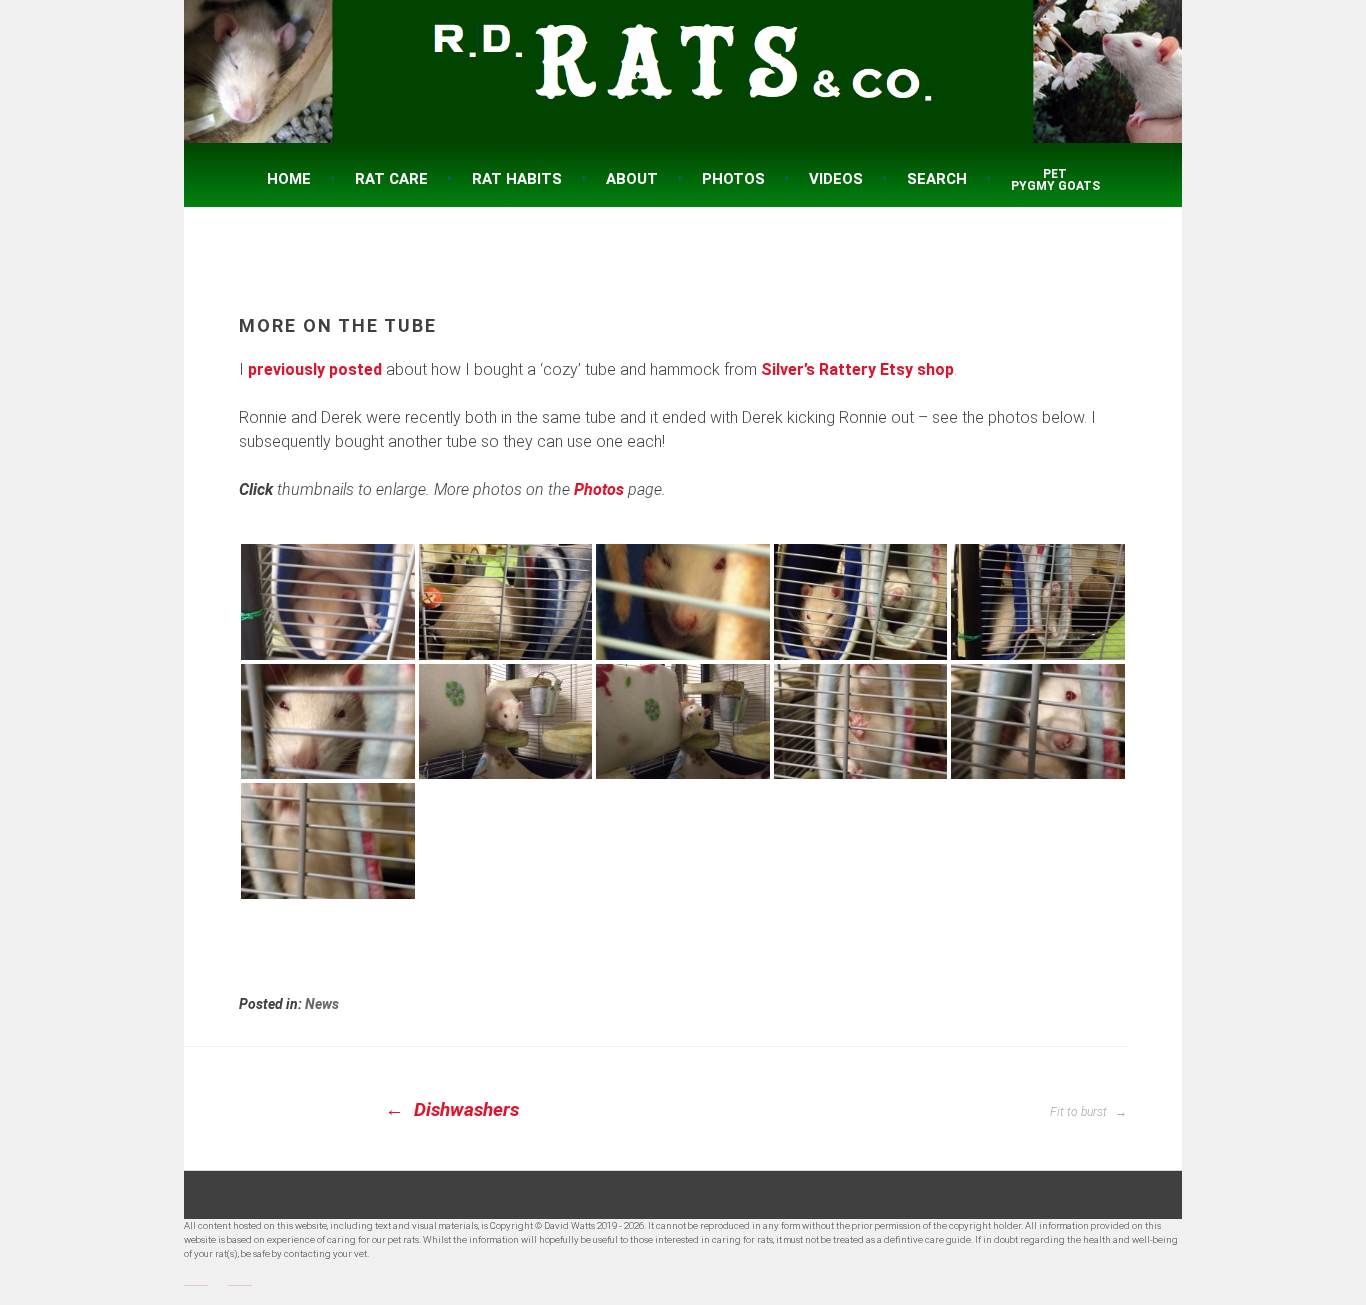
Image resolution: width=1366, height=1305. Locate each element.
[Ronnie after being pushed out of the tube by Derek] (506, 722)
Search (937, 179)
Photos (733, 179)
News (322, 1004)
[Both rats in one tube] (328, 602)
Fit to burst (1080, 1112)
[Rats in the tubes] (861, 602)
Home (289, 179)
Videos (836, 179)
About (632, 179)
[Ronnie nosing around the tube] (506, 602)
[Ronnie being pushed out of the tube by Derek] (683, 722)
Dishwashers (464, 1109)
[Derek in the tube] (328, 722)
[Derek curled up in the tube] (683, 602)
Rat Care (391, 179)
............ (196, 1282)
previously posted (315, 369)
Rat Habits (517, 179)
